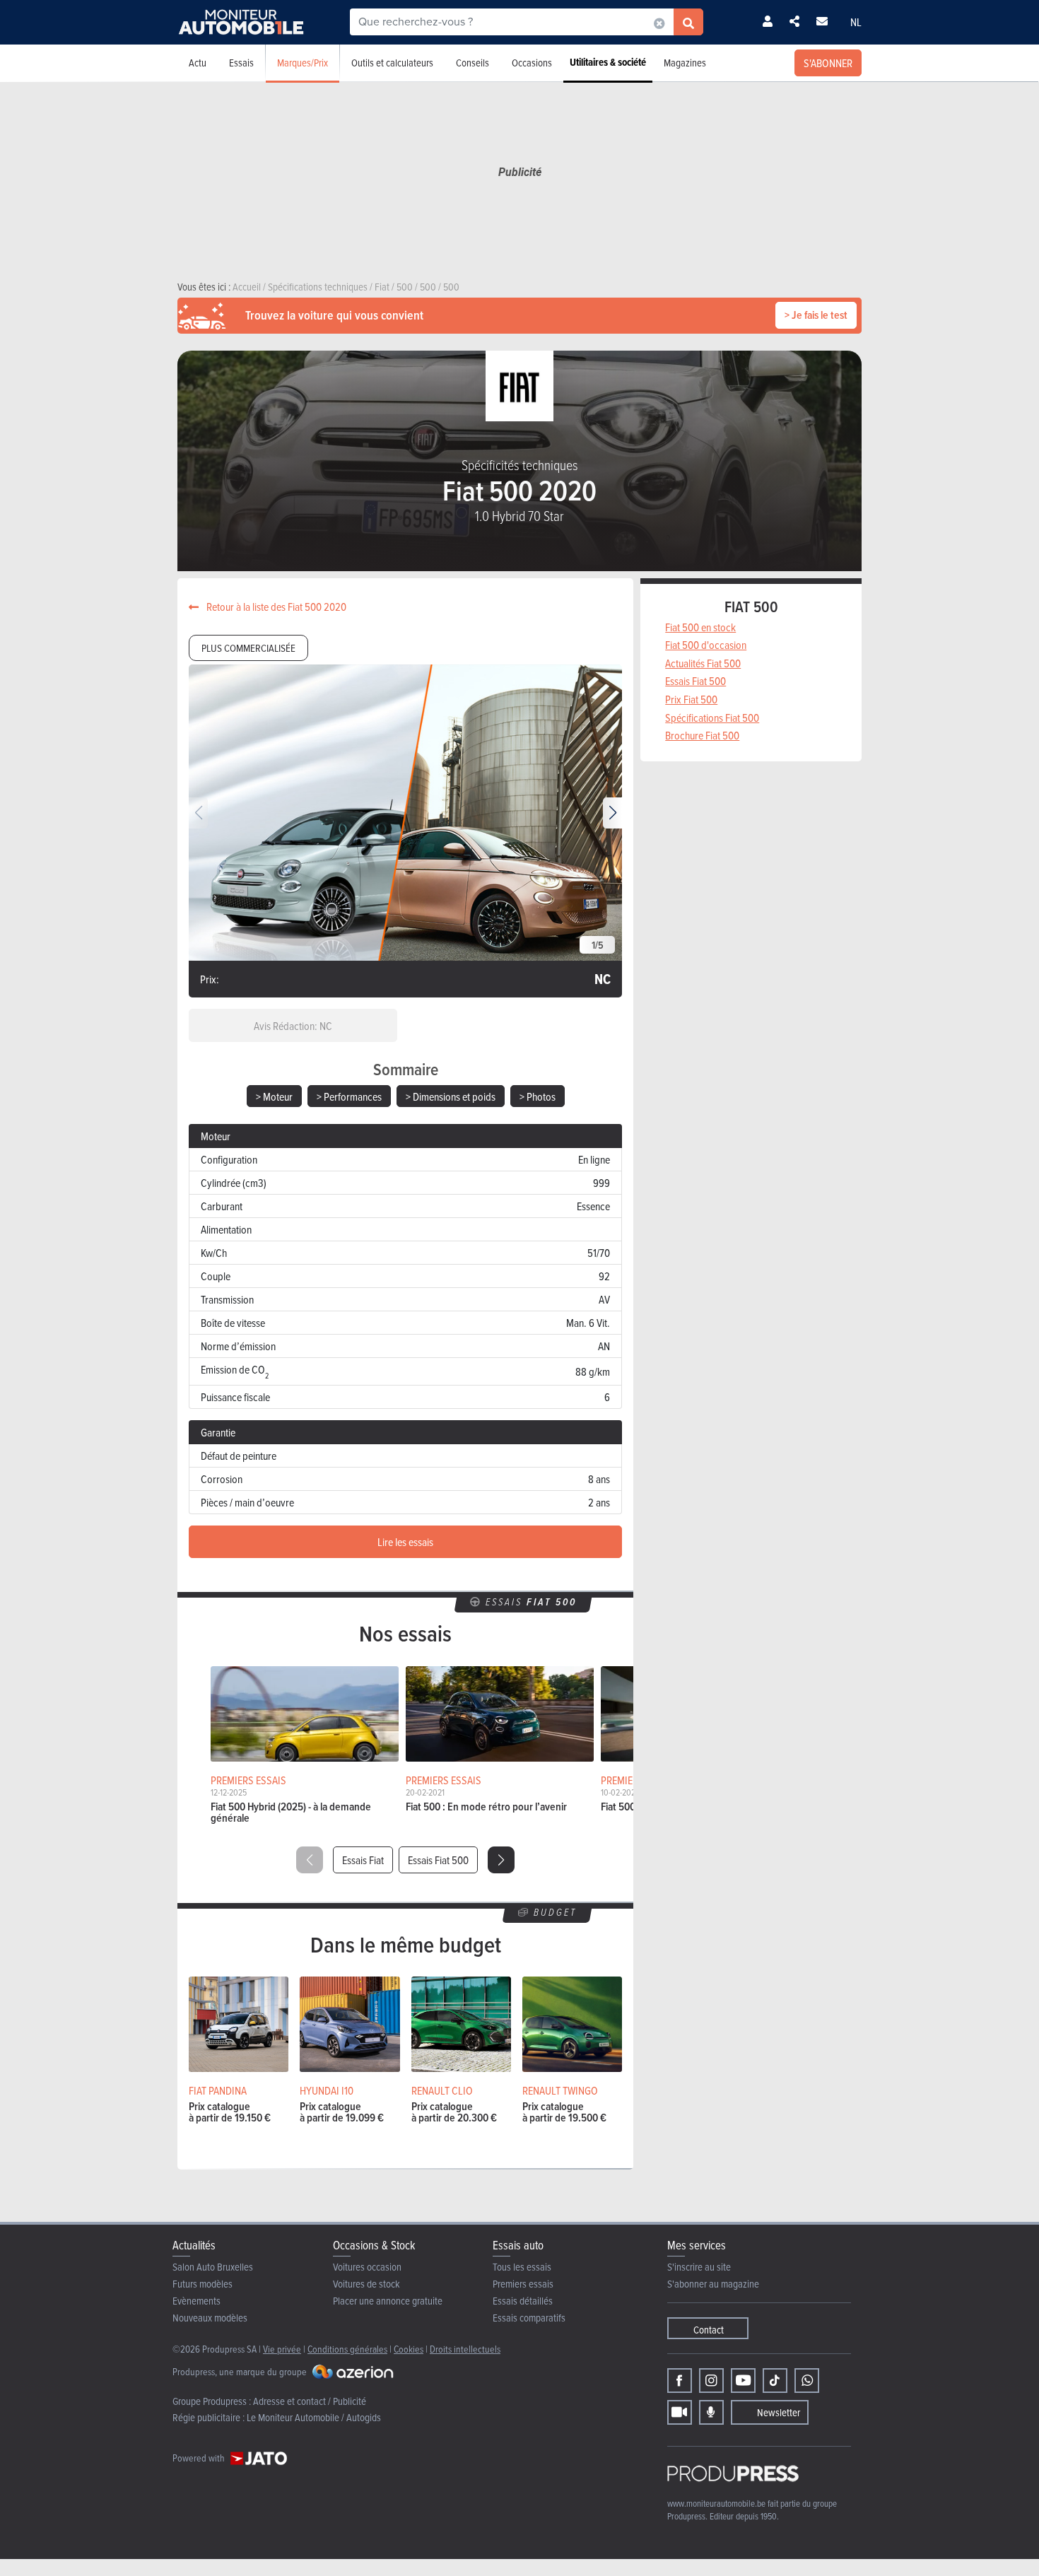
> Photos (538, 1096)
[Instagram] (711, 2381)
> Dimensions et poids (451, 1096)
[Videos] (680, 2412)
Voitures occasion (367, 2267)
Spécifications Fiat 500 (712, 718)
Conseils (472, 63)
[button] (612, 813)
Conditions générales (347, 2349)
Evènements (196, 2301)
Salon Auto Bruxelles (213, 2267)
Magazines (685, 63)
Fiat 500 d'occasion (706, 645)
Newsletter (779, 2412)
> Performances (349, 1096)
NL (856, 22)
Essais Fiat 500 (438, 1860)
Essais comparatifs (529, 2318)
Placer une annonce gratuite (388, 2301)
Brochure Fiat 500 (702, 735)
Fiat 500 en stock (700, 627)
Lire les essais (405, 1542)
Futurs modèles (202, 2284)
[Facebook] (680, 2381)
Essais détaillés (523, 2301)
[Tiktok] (775, 2381)
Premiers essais (523, 2284)
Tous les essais (522, 2267)
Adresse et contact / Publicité (310, 2401)
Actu (198, 63)
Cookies (409, 2349)
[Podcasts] (711, 2412)
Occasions (532, 63)
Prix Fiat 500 (691, 699)
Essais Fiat (363, 1860)
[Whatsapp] (807, 2381)
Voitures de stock (366, 2284)
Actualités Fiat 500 (703, 663)
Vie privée (282, 2349)
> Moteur (274, 1096)
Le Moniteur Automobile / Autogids (314, 2417)
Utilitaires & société (608, 62)
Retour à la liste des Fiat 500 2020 (275, 607)
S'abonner (828, 63)
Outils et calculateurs (392, 63)
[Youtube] (743, 2381)
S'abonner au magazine (713, 2284)
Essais (241, 63)
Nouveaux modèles (210, 2318)
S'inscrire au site (699, 2267)
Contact (709, 2330)
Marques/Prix (303, 63)
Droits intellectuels (465, 2349)
